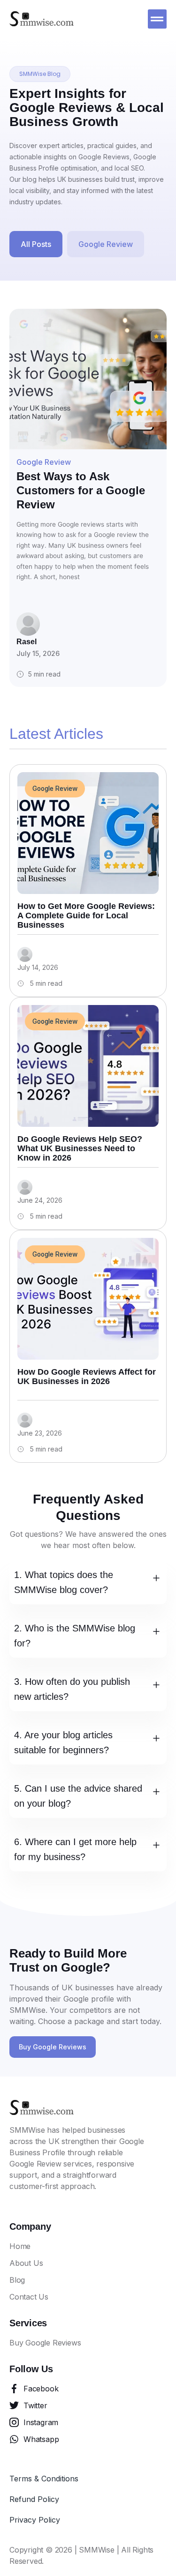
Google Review (106, 244)
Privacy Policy (35, 2520)
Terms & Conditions (44, 2479)
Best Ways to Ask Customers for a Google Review (81, 490)
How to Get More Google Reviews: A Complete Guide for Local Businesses (86, 916)
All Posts (36, 244)
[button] (157, 19)
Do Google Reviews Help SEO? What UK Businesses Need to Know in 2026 (80, 1148)
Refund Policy (34, 2499)
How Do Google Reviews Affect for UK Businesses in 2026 (87, 1377)
